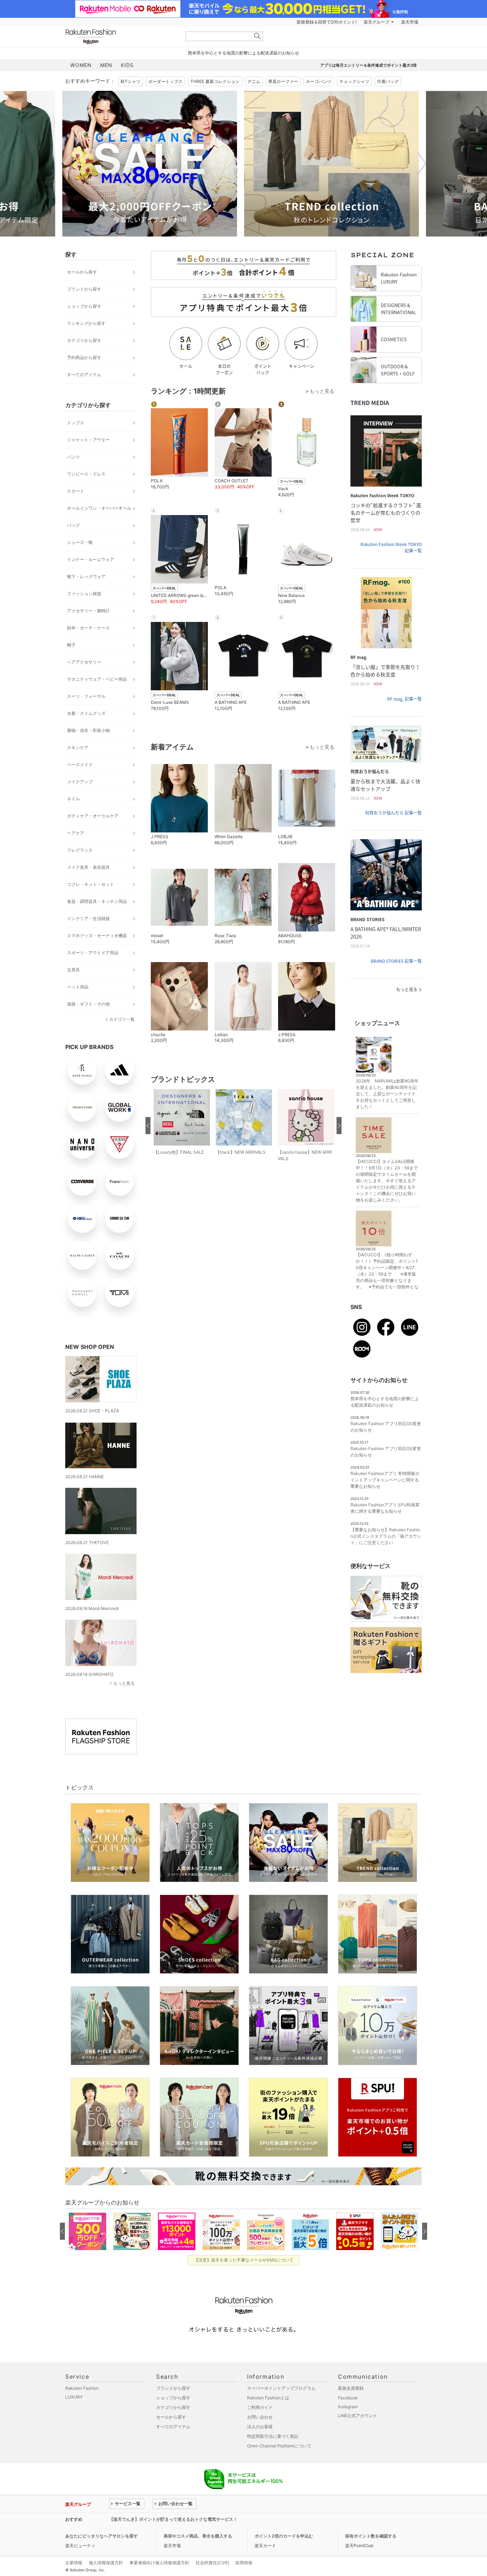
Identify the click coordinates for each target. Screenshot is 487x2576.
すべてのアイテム (84, 375)
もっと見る (124, 1683)
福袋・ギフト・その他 (88, 1004)
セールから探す (82, 272)
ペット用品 (78, 987)
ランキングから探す (86, 323)
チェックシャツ (354, 81)
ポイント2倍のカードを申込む (284, 2536)
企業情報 (74, 2563)
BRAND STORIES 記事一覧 (396, 961)
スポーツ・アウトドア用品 (93, 953)
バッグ (73, 525)
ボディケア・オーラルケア (93, 816)
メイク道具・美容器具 (88, 867)
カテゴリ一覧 (122, 1019)
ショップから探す (84, 306)
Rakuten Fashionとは (268, 2398)
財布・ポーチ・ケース (88, 628)
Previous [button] (65, 163)
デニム (254, 81)
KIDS (127, 65)
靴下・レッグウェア (86, 577)
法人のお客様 (260, 2427)
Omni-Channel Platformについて (279, 2446)
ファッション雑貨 (84, 594)
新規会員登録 (351, 2388)
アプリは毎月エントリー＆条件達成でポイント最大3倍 (368, 65)
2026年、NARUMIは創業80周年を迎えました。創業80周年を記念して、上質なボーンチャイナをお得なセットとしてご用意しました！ (387, 1094)
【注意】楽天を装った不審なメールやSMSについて (244, 2260)
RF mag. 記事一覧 (404, 699)
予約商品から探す (84, 357)
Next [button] (422, 163)
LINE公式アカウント (358, 2416)
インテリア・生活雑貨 (88, 918)
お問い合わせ (260, 2417)
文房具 (73, 970)
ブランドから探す (84, 289)
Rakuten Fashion (121, 37)
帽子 (71, 645)
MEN (106, 65)
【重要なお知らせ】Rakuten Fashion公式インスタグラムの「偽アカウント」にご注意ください (386, 1536)
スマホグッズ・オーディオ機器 (97, 936)
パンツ (73, 457)
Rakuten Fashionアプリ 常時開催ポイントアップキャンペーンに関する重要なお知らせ (385, 1480)
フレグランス (80, 850)
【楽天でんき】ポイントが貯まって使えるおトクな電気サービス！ (173, 2519)
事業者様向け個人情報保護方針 (159, 2563)
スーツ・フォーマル (86, 696)
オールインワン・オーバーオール (99, 508)
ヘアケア (76, 833)
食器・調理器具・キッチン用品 (97, 901)
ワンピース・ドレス (86, 474)
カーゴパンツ (319, 81)
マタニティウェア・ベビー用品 (97, 679)
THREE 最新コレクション (215, 81)
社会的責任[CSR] (212, 2563)
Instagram (348, 2407)
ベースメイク (80, 765)
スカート (76, 491)
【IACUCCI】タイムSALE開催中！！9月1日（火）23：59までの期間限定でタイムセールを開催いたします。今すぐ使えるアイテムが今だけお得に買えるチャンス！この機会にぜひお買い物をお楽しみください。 (387, 1181)
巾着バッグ (388, 81)
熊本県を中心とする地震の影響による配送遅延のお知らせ (243, 53)
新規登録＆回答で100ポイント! (327, 22)
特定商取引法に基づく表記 (273, 2436)
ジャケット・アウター (88, 440)
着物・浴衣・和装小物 (88, 730)
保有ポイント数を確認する (371, 2536)
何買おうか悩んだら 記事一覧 (393, 813)
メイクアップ (80, 782)
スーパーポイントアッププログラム (281, 2388)
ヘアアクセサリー (84, 662)
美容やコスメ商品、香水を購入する (198, 2536)
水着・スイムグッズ (86, 713)
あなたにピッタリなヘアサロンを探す (102, 2536)
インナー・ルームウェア (91, 559)
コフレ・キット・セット (91, 884)
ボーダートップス (165, 81)
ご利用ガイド (260, 2407)
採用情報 (244, 2563)
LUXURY (74, 2397)
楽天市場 (410, 22)
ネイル (73, 799)
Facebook (348, 2398)
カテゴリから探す (84, 340)
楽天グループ (376, 22)
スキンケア (78, 747)
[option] (153, 164)
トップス (76, 423)
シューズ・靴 (80, 542)
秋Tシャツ (130, 81)
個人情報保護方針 (106, 2563)
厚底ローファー (283, 81)
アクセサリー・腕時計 (88, 611)
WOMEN (81, 65)
